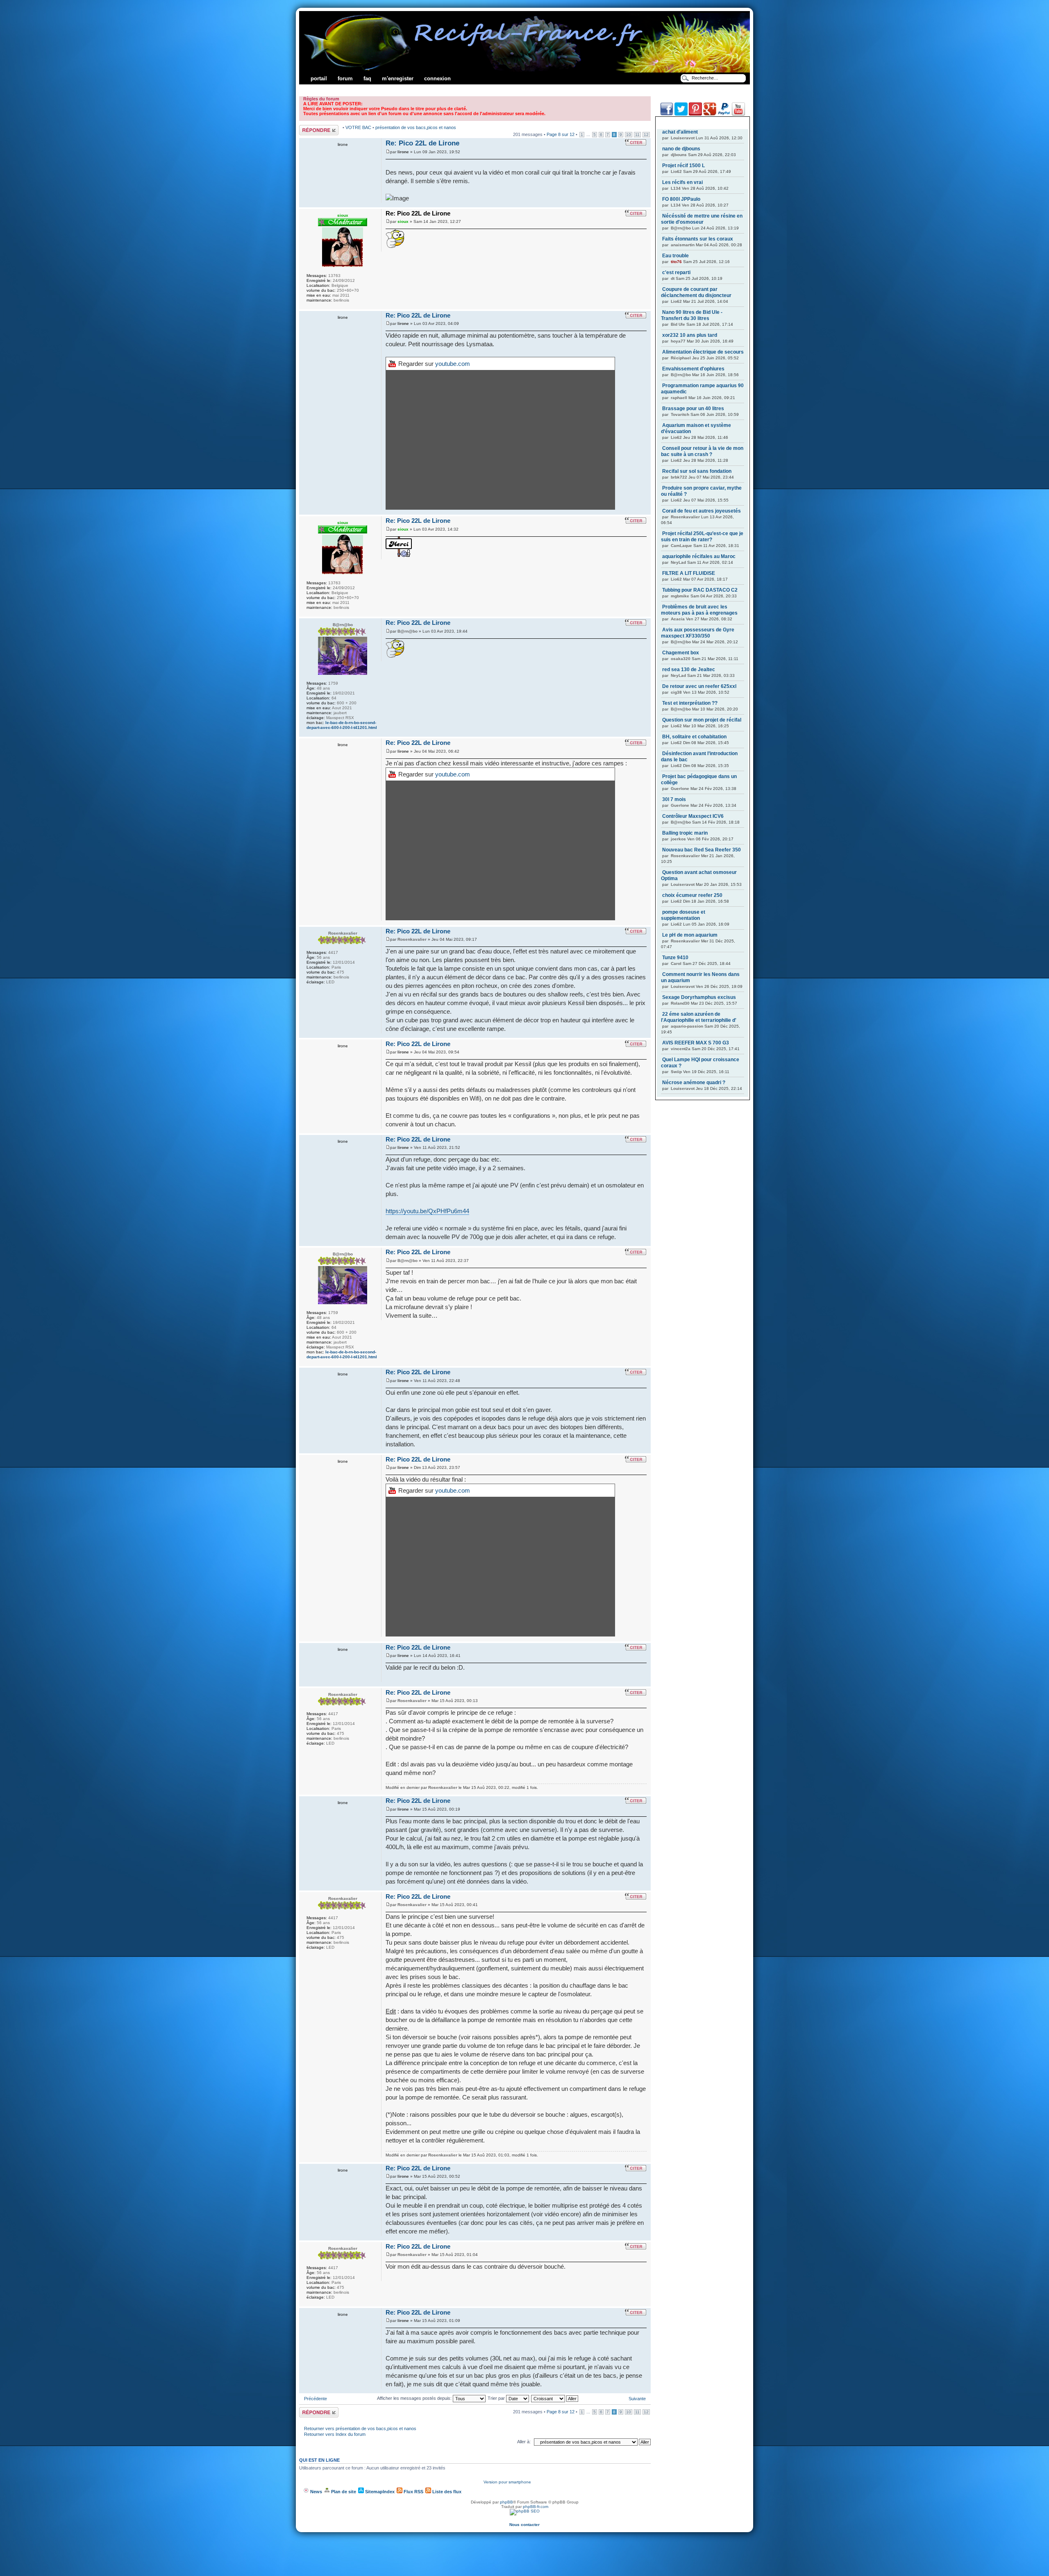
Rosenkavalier (412, 939)
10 (629, 135)
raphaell (679, 398)
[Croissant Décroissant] (555, 2398)
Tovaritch (680, 414)
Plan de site (343, 2492)
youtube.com (453, 364)
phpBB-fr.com (536, 2507)
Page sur (561, 134)
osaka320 (681, 659)
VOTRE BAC (359, 127)
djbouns (679, 155)
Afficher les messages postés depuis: (415, 2398)
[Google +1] (710, 114)
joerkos (678, 839)
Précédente (316, 2399)
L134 (676, 188)
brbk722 (679, 477)
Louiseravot (683, 138)
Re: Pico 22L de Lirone (422, 143)
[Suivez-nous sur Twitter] (681, 114)
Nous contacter (524, 2525)
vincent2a (681, 1049)
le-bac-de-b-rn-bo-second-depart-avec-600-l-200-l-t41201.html (342, 725)
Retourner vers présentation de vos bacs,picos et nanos (360, 2428)
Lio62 (676, 171)
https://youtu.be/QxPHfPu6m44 (427, 1211)
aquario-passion (687, 1026)
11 (637, 135)
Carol (676, 963)
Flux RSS (413, 2492)
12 (646, 135)
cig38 (676, 692)
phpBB (506, 2502)
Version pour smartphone (507, 2482)
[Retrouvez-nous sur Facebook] (667, 114)
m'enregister (398, 78)
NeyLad (678, 562)
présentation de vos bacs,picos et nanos (416, 127)
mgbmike (680, 596)
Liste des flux (446, 2492)
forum (345, 78)
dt (673, 278)
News (316, 2492)
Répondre (309, 127)
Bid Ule (678, 324)
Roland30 (680, 1003)
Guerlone (680, 789)
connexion (437, 78)
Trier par (497, 2398)
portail (319, 78)
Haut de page (644, 205)
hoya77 (678, 341)
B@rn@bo (408, 631)
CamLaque (681, 546)
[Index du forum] (525, 71)
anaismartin (683, 245)
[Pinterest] (695, 114)
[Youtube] (738, 114)
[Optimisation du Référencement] (525, 2511)
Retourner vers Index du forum (335, 2434)
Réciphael (681, 358)
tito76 (676, 262)
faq (367, 78)
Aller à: (524, 2442)
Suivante (637, 2399)
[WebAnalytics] (524, 2520)
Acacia (678, 619)
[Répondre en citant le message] (636, 142)
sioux (403, 221)
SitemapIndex (379, 2492)
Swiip (676, 1072)
